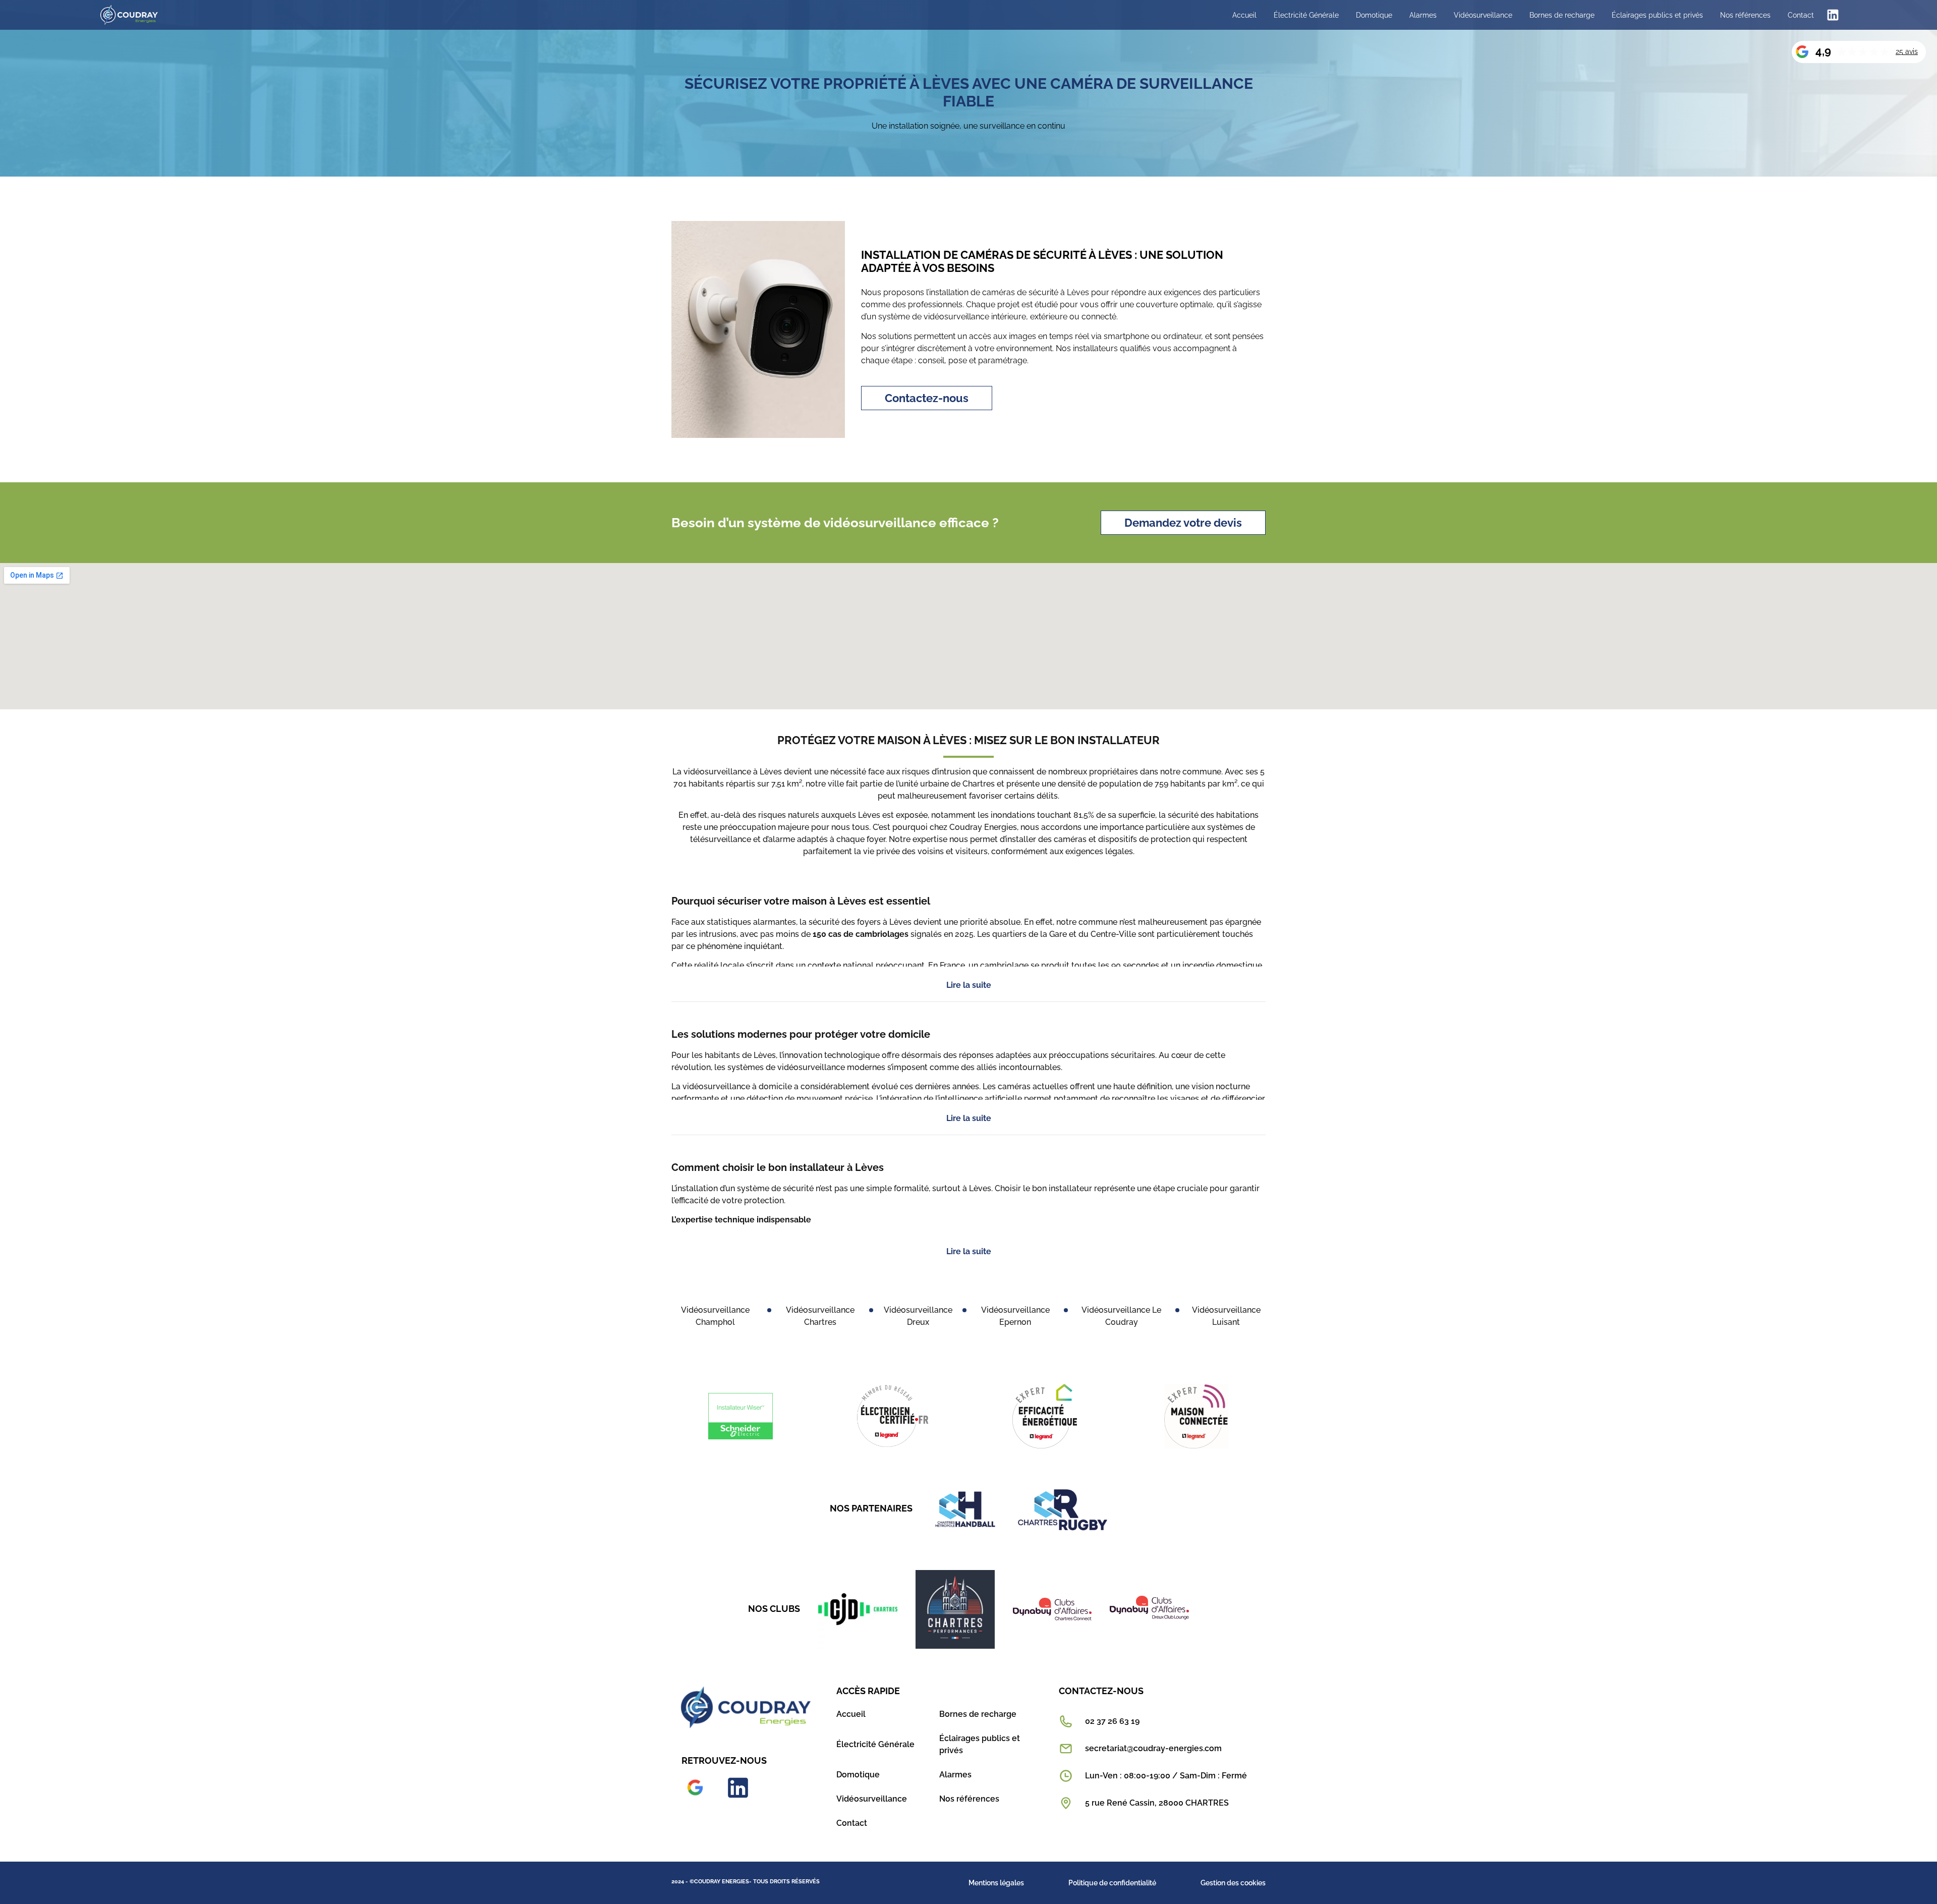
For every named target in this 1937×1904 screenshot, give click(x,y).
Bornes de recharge (1562, 15)
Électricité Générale (1306, 15)
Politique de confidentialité (1112, 1883)
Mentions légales (996, 1883)
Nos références (1745, 15)
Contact (1801, 15)
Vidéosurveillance (1483, 15)
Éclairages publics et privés (1657, 15)
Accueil (1244, 15)
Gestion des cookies (1233, 1883)
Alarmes (1423, 15)
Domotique (1374, 15)
